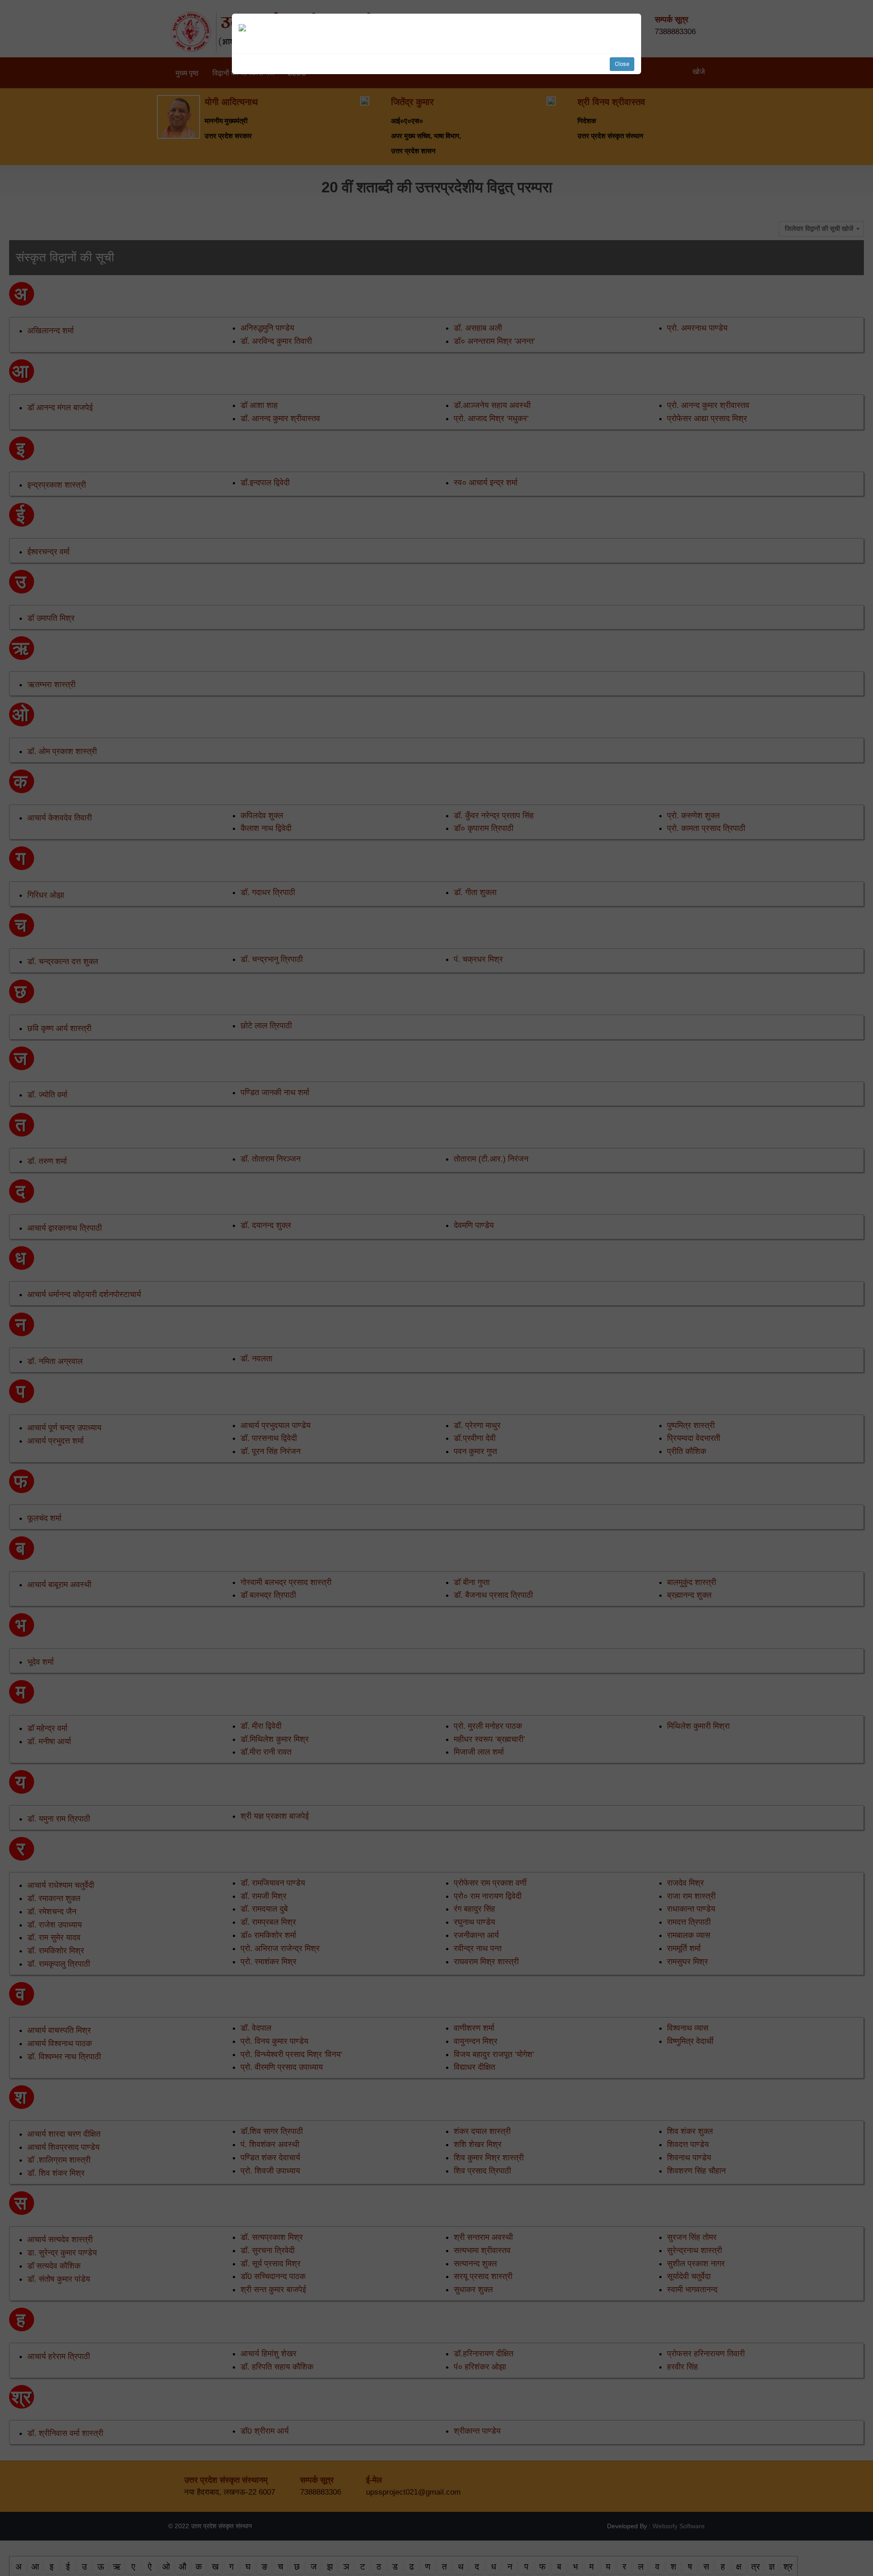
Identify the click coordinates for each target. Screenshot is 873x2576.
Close (622, 64)
